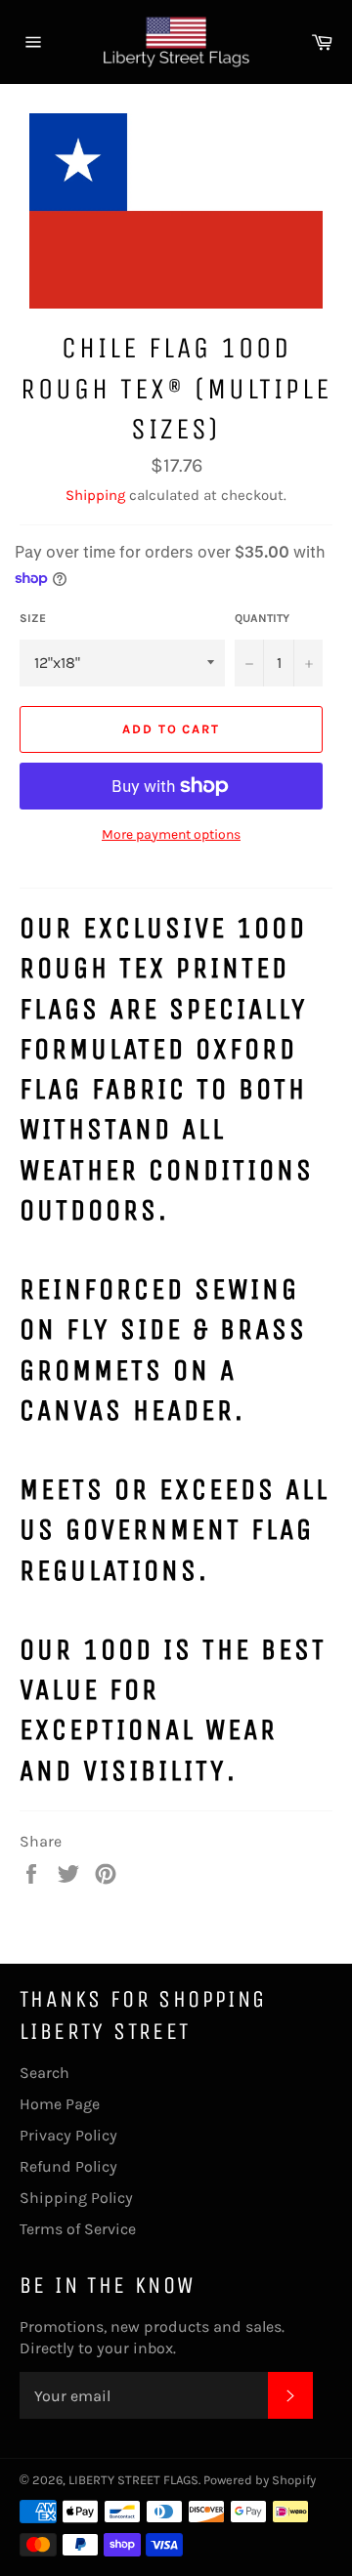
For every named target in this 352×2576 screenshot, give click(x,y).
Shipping (95, 495)
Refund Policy (68, 2166)
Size (33, 618)
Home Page (60, 2104)
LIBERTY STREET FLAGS (133, 2480)
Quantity (262, 618)
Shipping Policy (76, 2198)
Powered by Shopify (260, 2480)
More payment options (171, 834)
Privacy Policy (68, 2135)
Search (44, 2073)
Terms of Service (78, 2229)
